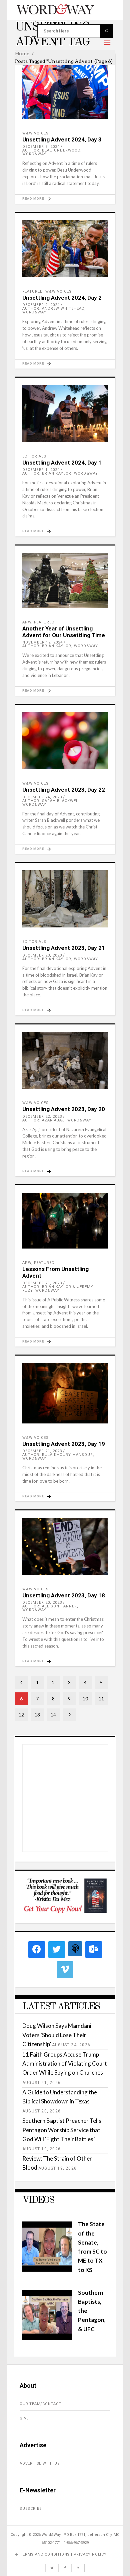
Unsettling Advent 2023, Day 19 (64, 1444)
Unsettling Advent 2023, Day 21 (64, 948)
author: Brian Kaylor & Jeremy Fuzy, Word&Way (58, 1289)
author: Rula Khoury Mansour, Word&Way (58, 1457)
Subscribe (31, 2509)
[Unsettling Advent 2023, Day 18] (65, 1546)
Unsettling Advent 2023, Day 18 (64, 1595)
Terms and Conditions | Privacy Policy (63, 2554)
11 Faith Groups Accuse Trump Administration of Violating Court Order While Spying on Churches (65, 2063)
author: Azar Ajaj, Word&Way (57, 1120)
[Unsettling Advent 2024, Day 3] (65, 90)
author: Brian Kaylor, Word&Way (60, 473)
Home (22, 54)
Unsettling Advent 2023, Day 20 (64, 1109)
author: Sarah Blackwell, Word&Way (52, 803)
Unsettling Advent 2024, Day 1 (62, 463)
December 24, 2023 (42, 797)
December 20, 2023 (42, 1603)
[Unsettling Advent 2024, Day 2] (65, 249)
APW (27, 622)
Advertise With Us (40, 2463)
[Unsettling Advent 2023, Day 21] (65, 899)
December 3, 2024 (41, 147)
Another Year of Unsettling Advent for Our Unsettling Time (64, 632)
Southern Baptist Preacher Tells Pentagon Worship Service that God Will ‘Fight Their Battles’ (62, 2130)
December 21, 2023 (42, 1283)
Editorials (34, 456)
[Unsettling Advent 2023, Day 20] (65, 1060)
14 (53, 1715)
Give (24, 2418)
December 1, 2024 (41, 470)
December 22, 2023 (42, 1117)
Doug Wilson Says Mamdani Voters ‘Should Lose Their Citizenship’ (57, 2035)
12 (21, 1715)
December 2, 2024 (41, 305)
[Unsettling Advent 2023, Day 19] (65, 1393)
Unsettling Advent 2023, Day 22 (64, 790)
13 (37, 1715)
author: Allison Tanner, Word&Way (50, 1608)
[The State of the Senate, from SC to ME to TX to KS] (47, 2269)
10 (85, 1699)
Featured (32, 291)
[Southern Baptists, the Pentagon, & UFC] (47, 2338)
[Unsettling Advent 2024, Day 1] (65, 414)
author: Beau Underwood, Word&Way (52, 152)
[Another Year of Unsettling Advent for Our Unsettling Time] (65, 580)
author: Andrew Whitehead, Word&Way (54, 310)
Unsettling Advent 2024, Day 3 (62, 139)
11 (101, 1699)
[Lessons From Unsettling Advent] (65, 1220)
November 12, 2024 (42, 642)
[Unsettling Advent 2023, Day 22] (65, 741)
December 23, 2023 (42, 955)
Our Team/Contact (40, 2404)
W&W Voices (35, 133)
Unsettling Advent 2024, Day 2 (62, 298)
